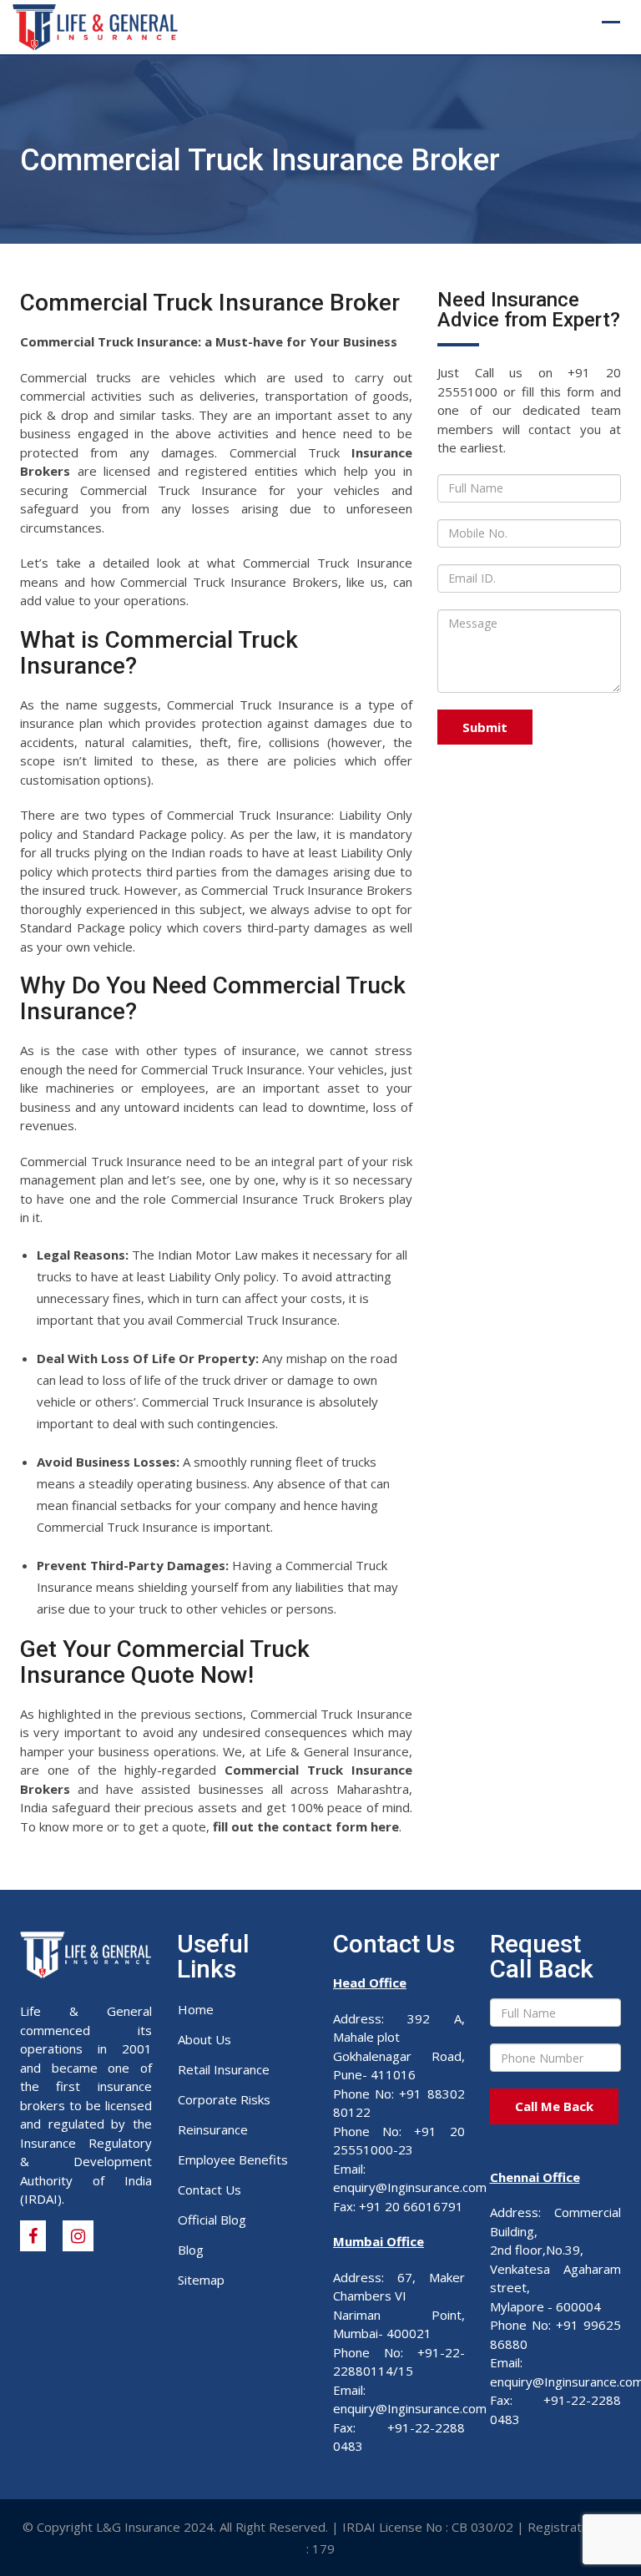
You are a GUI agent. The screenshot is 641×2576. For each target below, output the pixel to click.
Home (196, 2009)
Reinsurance (213, 2129)
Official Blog (212, 2220)
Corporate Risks (224, 2099)
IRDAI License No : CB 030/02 (428, 2527)
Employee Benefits (233, 2159)
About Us (204, 2039)
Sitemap (201, 2280)
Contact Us (209, 2190)
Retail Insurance (224, 2069)
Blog (191, 2250)
